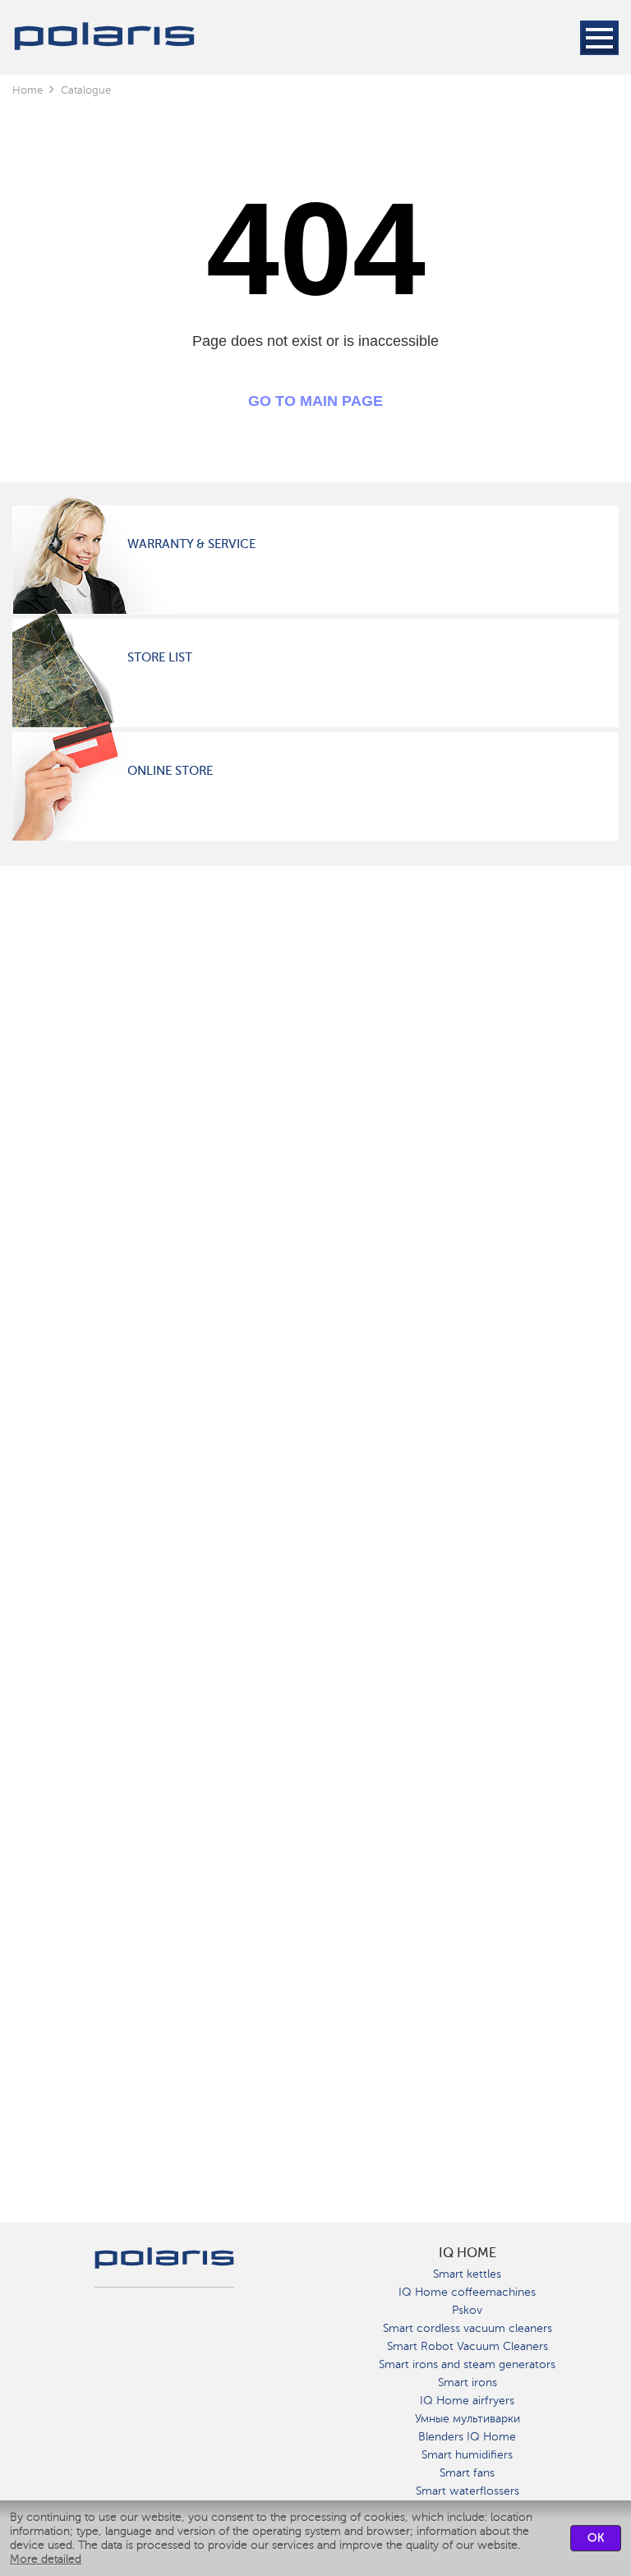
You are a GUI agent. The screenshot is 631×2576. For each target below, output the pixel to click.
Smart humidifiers (467, 2455)
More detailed (46, 2559)
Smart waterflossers (467, 2491)
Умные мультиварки (467, 2419)
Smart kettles (467, 2274)
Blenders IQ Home (467, 2437)
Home (28, 90)
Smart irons (467, 2382)
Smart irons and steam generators (467, 2364)
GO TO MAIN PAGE (315, 401)
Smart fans (467, 2473)
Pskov (467, 2310)
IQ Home (467, 2253)
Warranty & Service (191, 544)
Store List (160, 657)
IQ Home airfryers (467, 2401)
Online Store (170, 771)
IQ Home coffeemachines (467, 2292)
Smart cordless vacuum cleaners (467, 2328)
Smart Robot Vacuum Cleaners (467, 2346)
